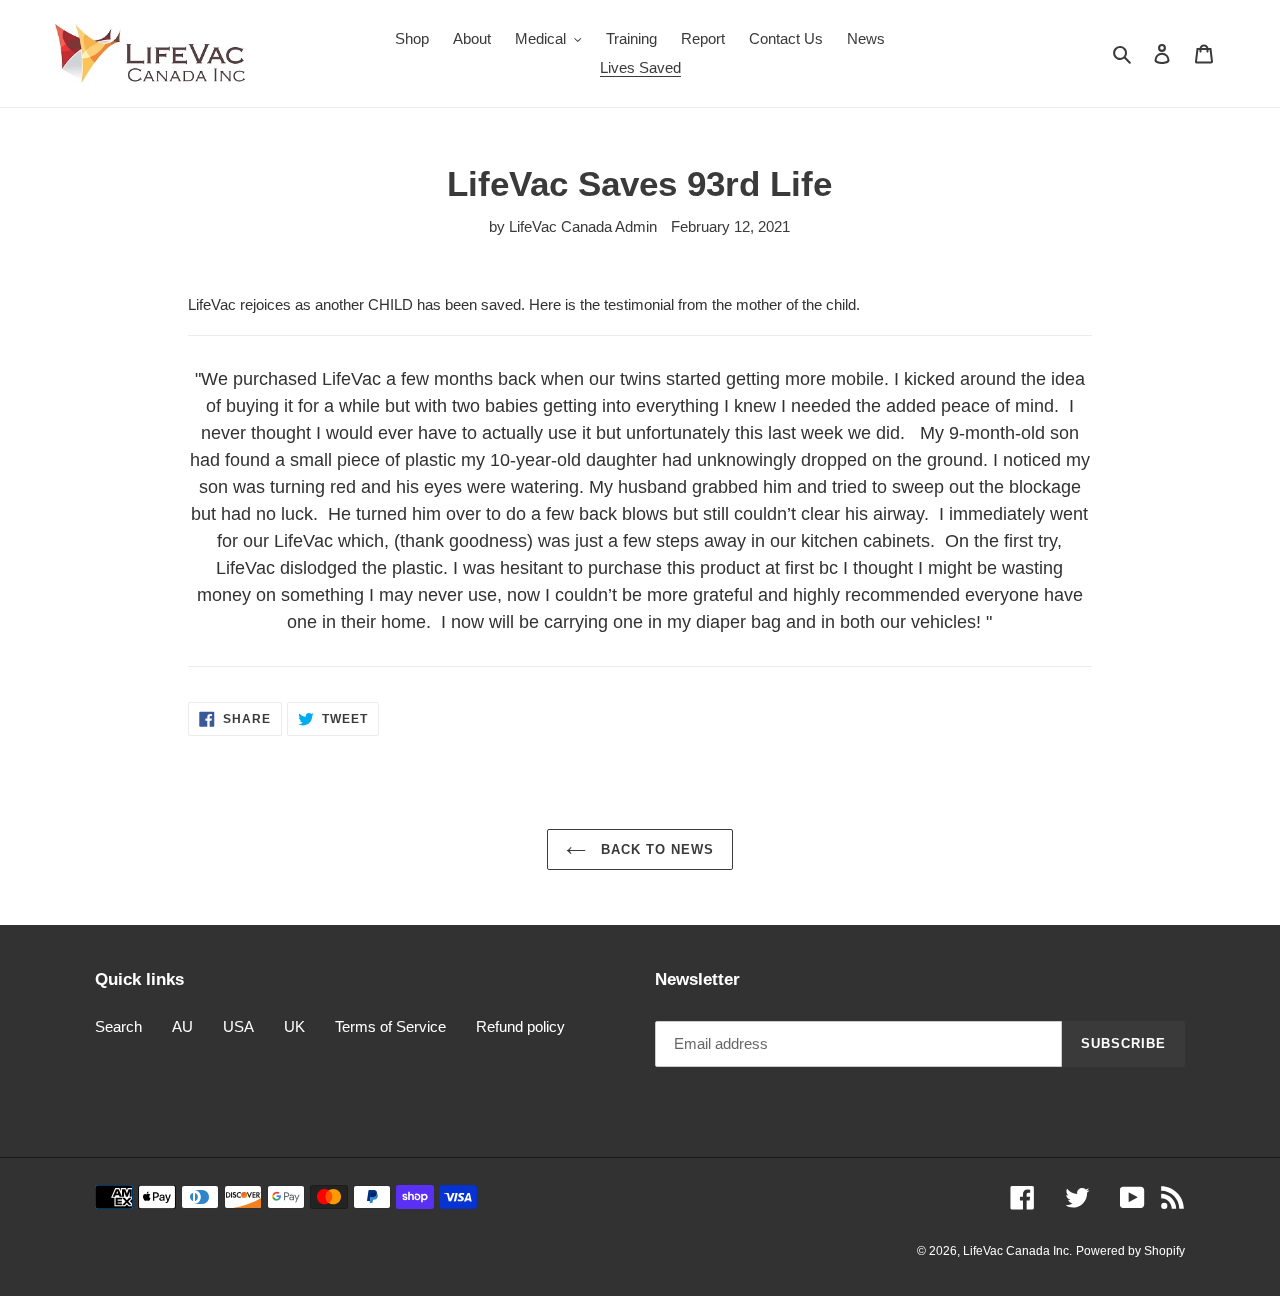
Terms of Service (390, 1026)
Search (118, 1026)
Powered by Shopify (1130, 1251)
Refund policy (520, 1026)
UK (294, 1026)
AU (182, 1026)
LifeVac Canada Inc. (1017, 1251)
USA (238, 1026)
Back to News (655, 849)
